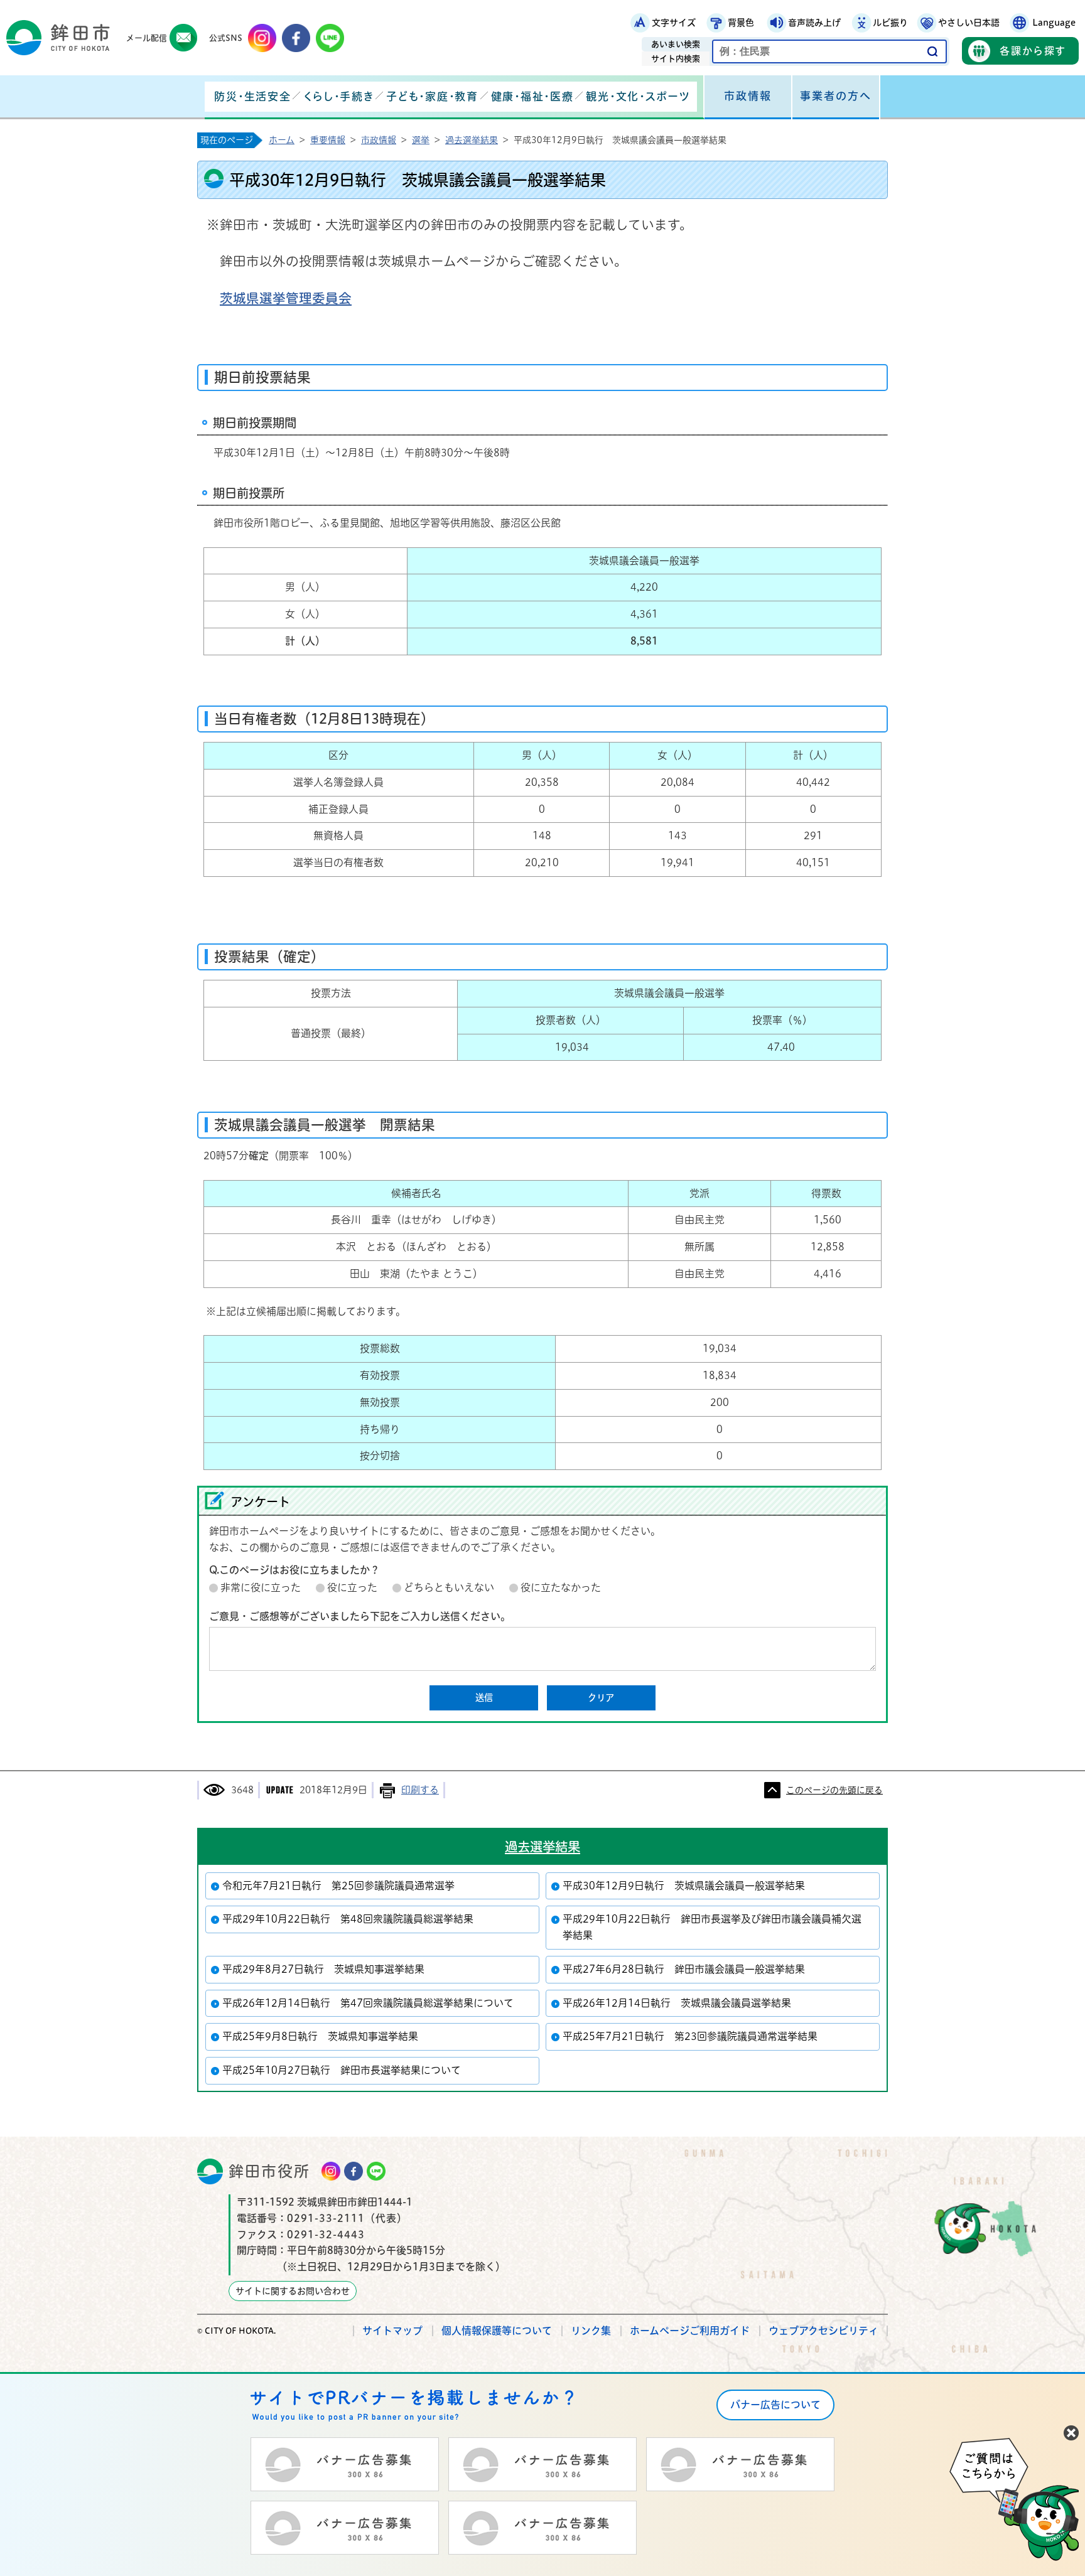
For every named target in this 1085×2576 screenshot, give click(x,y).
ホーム (282, 140)
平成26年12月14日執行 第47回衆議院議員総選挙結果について (368, 2003)
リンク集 (591, 2331)
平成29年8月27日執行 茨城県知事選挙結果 (323, 1969)
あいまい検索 (676, 44)
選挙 (421, 140)
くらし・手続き (338, 96)
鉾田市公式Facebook (296, 38)
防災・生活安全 (252, 96)
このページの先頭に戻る (834, 1790)
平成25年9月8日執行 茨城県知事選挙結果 (320, 2036)
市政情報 (748, 96)
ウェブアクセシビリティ (823, 2331)
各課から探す (1033, 51)
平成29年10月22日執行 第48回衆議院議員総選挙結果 (348, 1919)
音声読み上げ (814, 23)
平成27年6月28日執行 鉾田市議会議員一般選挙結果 (684, 1969)
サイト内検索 (676, 59)
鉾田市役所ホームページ (58, 38)
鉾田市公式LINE (330, 38)
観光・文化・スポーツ (638, 96)
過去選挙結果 (472, 140)
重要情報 (328, 140)
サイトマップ (392, 2331)
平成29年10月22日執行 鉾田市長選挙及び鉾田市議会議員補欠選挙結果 (712, 1927)
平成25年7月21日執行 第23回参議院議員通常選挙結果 (690, 2036)
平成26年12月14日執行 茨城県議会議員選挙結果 (677, 2003)
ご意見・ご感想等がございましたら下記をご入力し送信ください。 (360, 1616)
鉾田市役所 (269, 2171)
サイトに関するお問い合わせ (293, 2291)
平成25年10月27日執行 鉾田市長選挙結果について (342, 2070)
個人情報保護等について (497, 2331)
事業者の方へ (836, 96)
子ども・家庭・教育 (432, 96)
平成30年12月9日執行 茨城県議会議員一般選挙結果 (684, 1886)
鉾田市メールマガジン (184, 38)
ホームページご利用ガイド (690, 2331)
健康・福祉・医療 (532, 96)
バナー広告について (775, 2405)
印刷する (420, 1790)
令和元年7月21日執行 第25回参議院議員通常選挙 (338, 1886)
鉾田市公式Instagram (262, 38)
